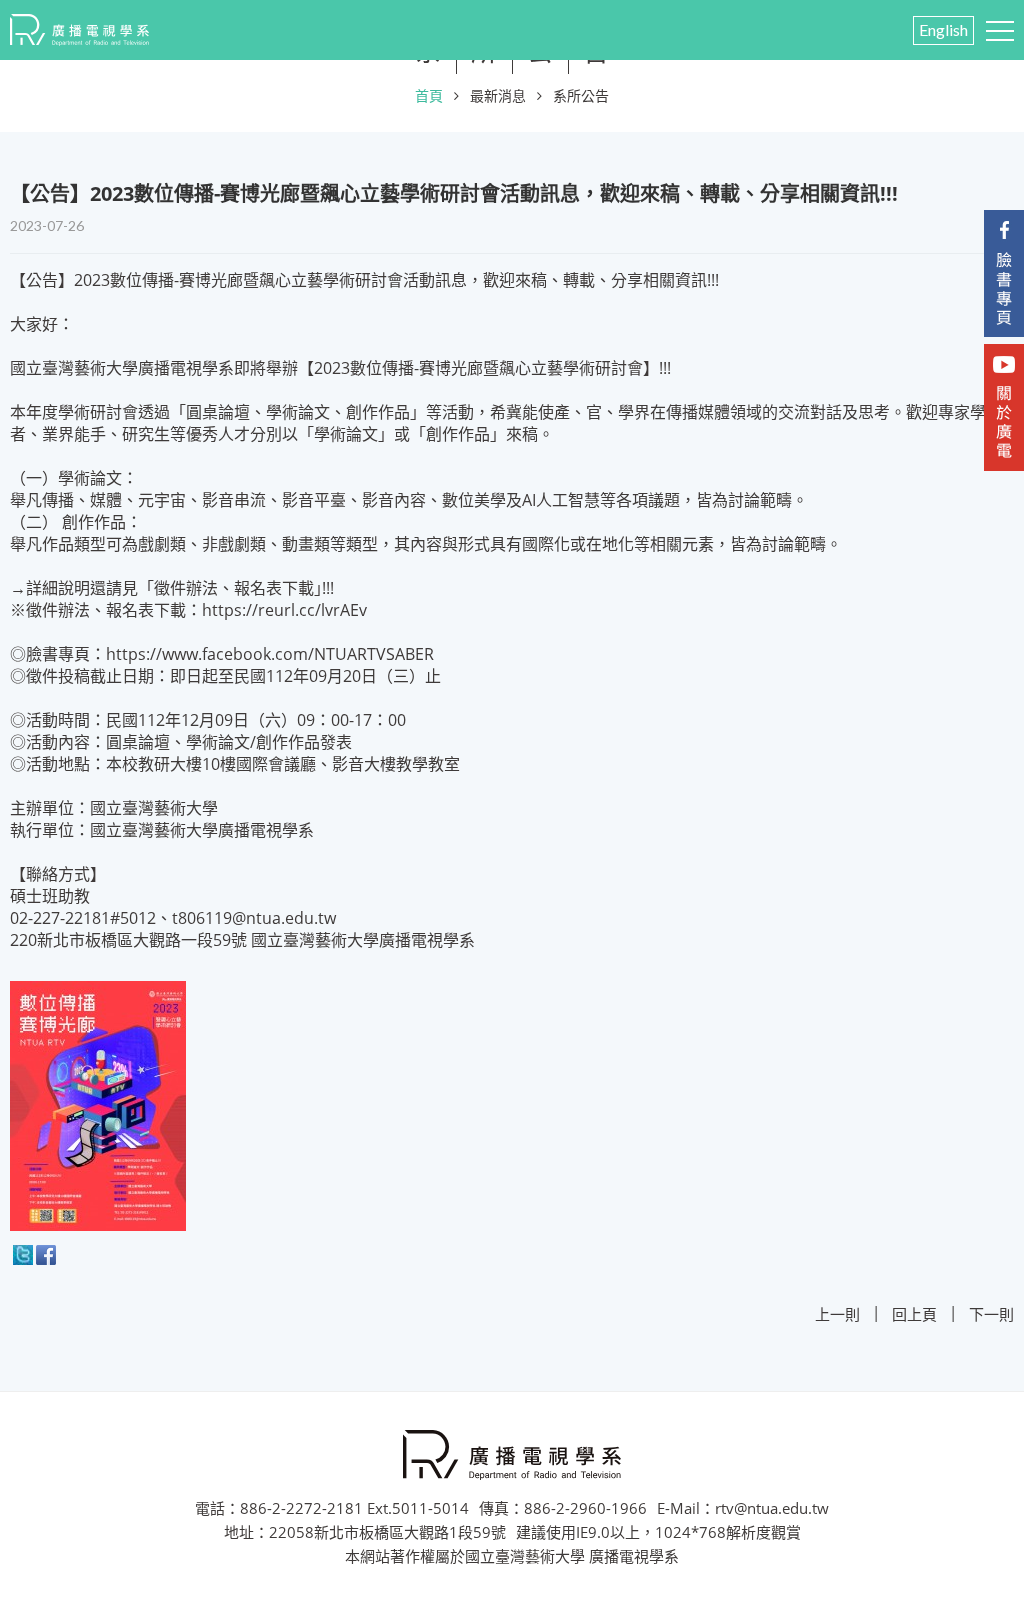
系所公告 (581, 95)
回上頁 (914, 1314)
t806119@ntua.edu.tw (254, 918)
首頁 (429, 95)
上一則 (837, 1314)
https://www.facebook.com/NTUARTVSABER (270, 654)
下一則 (991, 1314)
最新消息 (498, 95)
